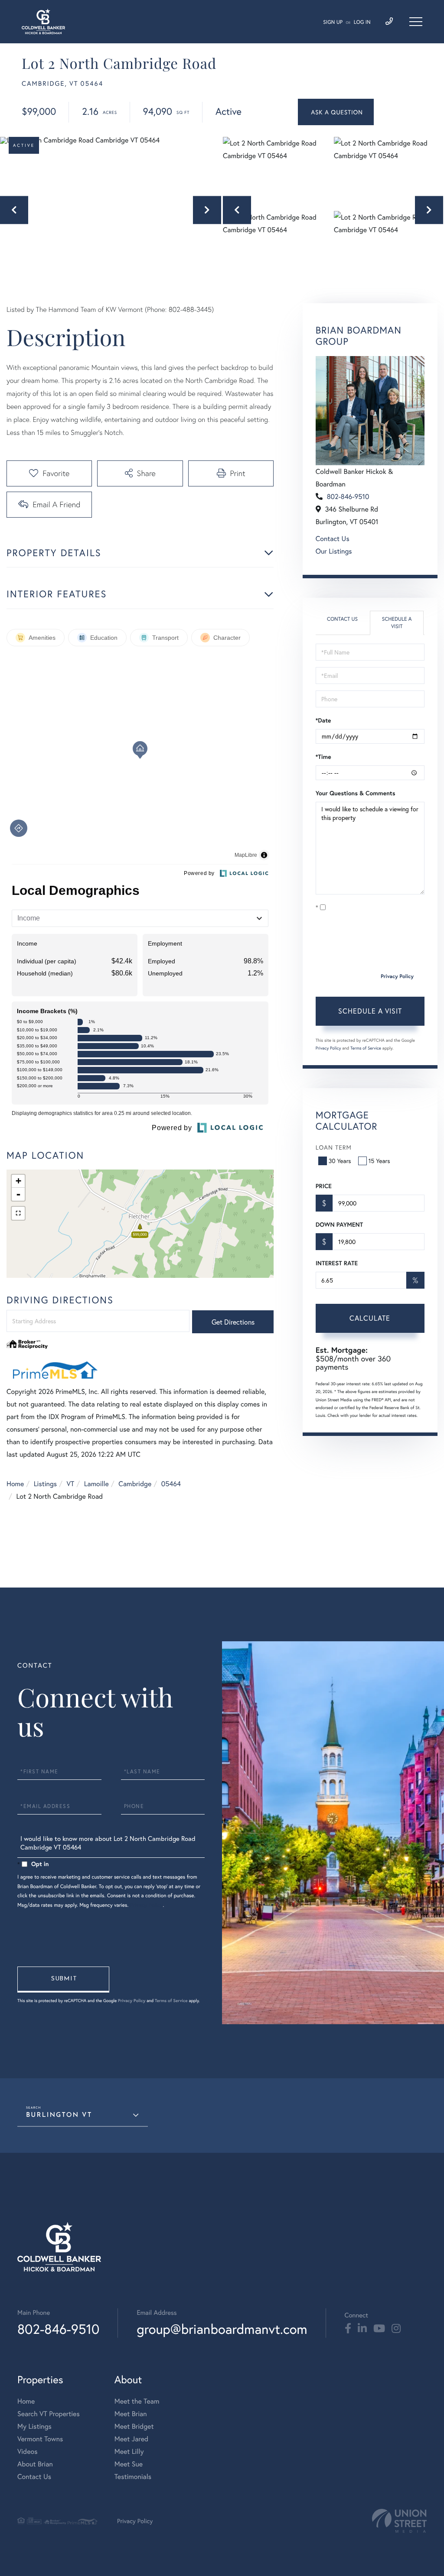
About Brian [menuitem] (35, 2464)
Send (63, 1980)
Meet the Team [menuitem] (137, 2401)
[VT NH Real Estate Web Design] (399, 2521)
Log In (362, 22)
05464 (171, 1484)
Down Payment (339, 1225)
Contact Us (333, 539)
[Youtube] (379, 2329)
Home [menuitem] (26, 2401)
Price (324, 1186)
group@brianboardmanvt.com (222, 2329)
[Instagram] (396, 2329)
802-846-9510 (348, 497)
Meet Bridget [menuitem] (134, 2426)
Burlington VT (59, 2115)
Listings (45, 1484)
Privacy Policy (397, 977)
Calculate (370, 1318)
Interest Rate (337, 1263)
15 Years (379, 1161)
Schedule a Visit (397, 623)
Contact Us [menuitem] (34, 2477)
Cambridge (135, 1484)
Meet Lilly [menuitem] (129, 2451)
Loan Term (334, 1147)
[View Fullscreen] (18, 1213)
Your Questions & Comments (356, 793)
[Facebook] (348, 2329)
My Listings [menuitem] (34, 2426)
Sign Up (333, 22)
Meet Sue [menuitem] (129, 2464)
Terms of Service (366, 1048)
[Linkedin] (362, 2329)
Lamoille (96, 1484)
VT (71, 1484)
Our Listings (334, 551)
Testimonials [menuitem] (133, 2477)
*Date (323, 720)
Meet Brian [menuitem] (131, 2414)
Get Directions (233, 1322)
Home (15, 1484)
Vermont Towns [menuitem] (40, 2439)
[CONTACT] (336, 112)
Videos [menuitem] (28, 2451)
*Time (323, 757)
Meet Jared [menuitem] (132, 2439)
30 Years (340, 1161)
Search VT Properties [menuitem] (49, 2414)
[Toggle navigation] (416, 22)
